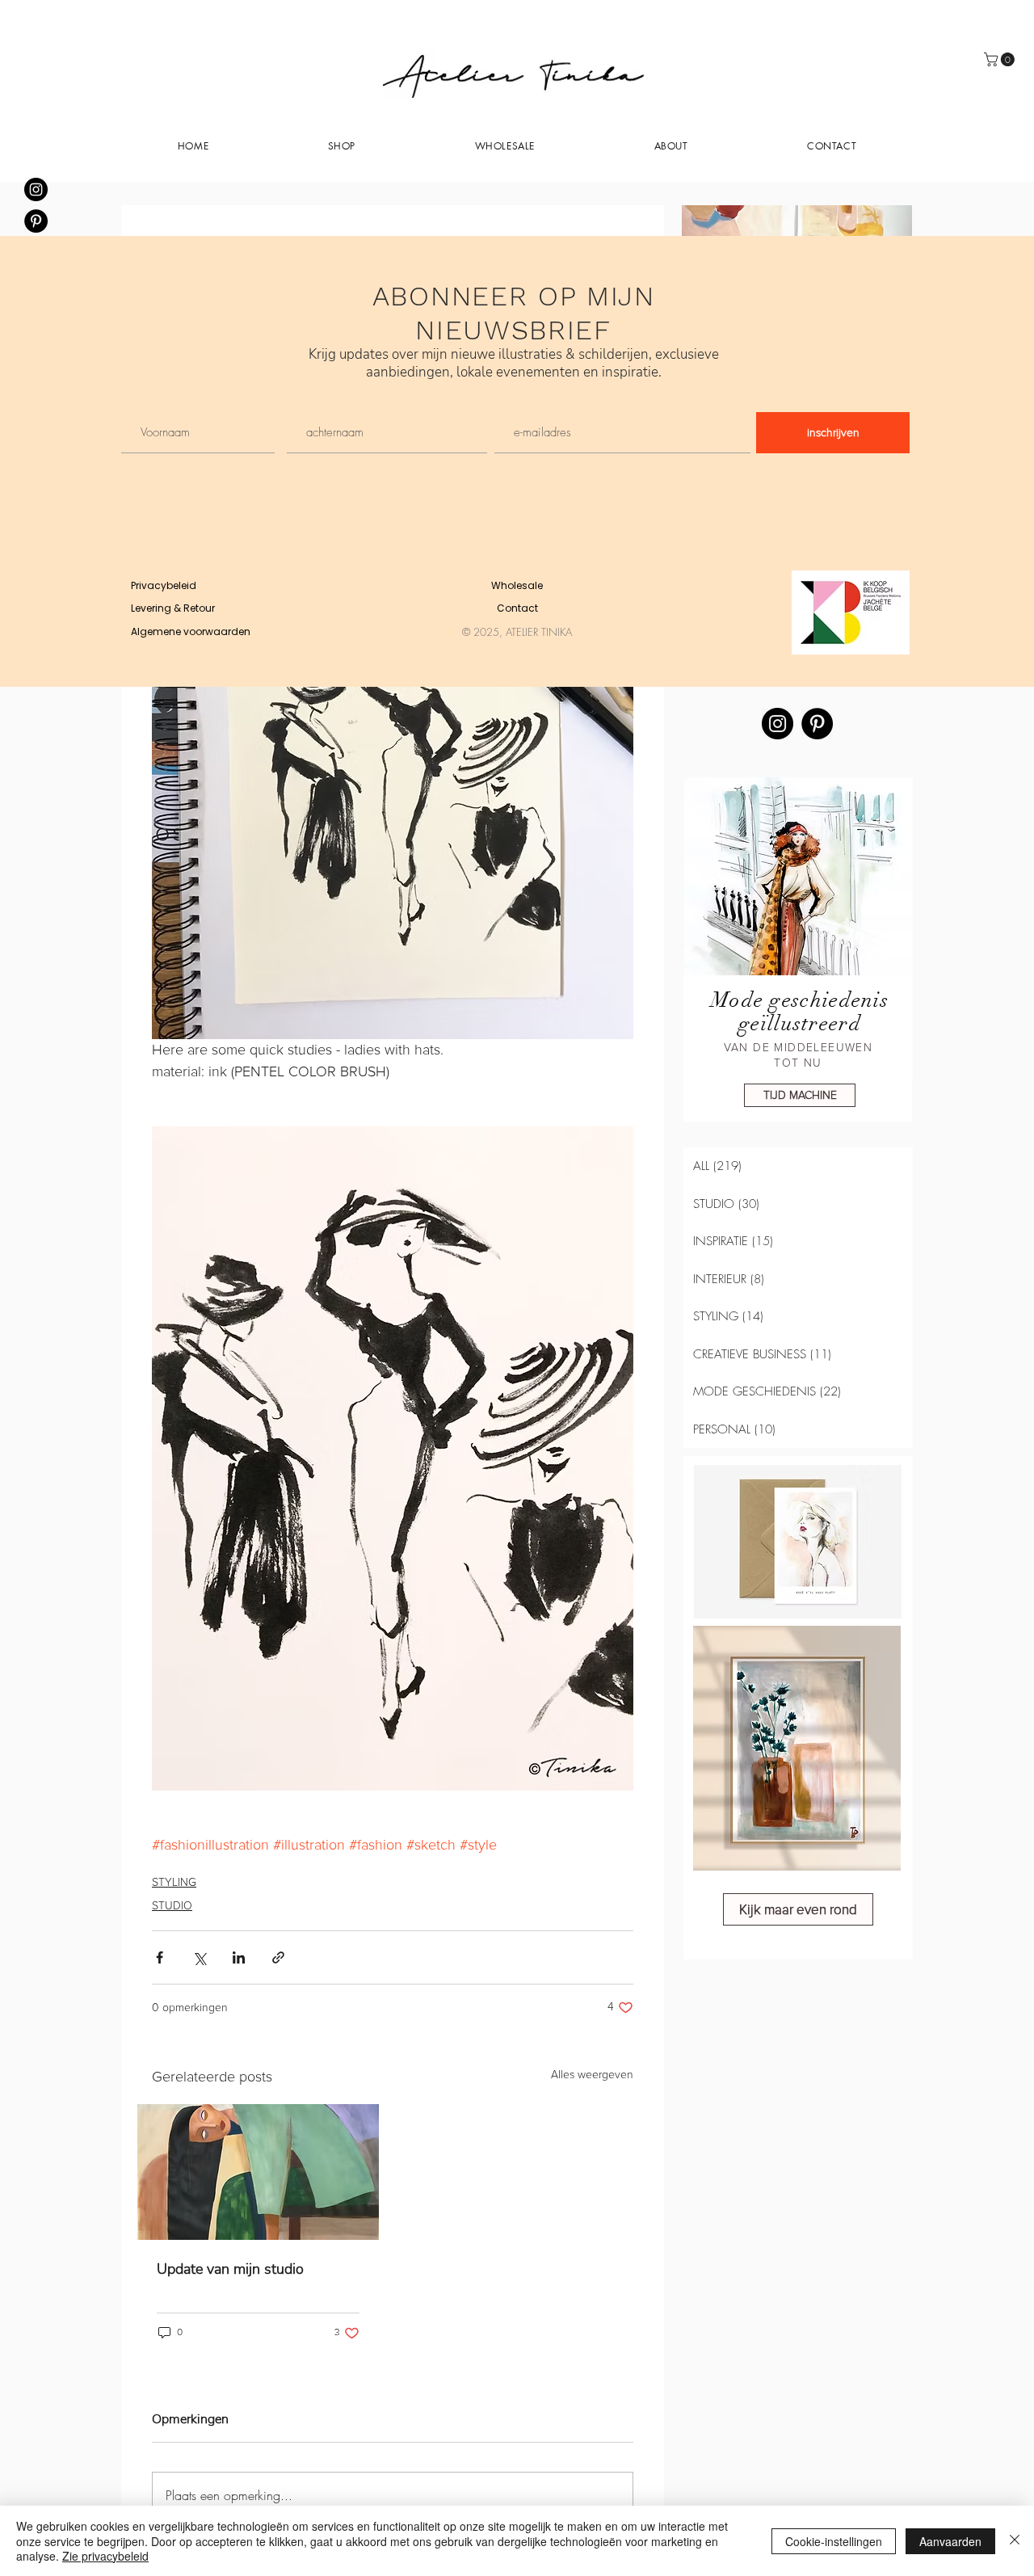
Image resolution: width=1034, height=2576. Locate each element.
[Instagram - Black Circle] (36, 189)
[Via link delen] (278, 1957)
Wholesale (517, 585)
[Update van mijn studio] (258, 2172)
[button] (671, 145)
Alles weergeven (592, 2075)
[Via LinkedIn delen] (239, 1957)
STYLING (174, 1882)
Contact (517, 608)
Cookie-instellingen (834, 2541)
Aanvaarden (950, 2541)
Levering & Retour (173, 608)
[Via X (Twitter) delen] (199, 1957)
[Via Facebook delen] (160, 1957)
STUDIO (172, 1906)
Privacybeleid (164, 585)
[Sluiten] (1015, 2541)
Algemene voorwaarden (191, 631)
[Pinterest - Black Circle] (36, 221)
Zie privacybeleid (105, 2556)
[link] (1001, 59)
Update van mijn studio (230, 2269)
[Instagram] (778, 724)
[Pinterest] (817, 724)
